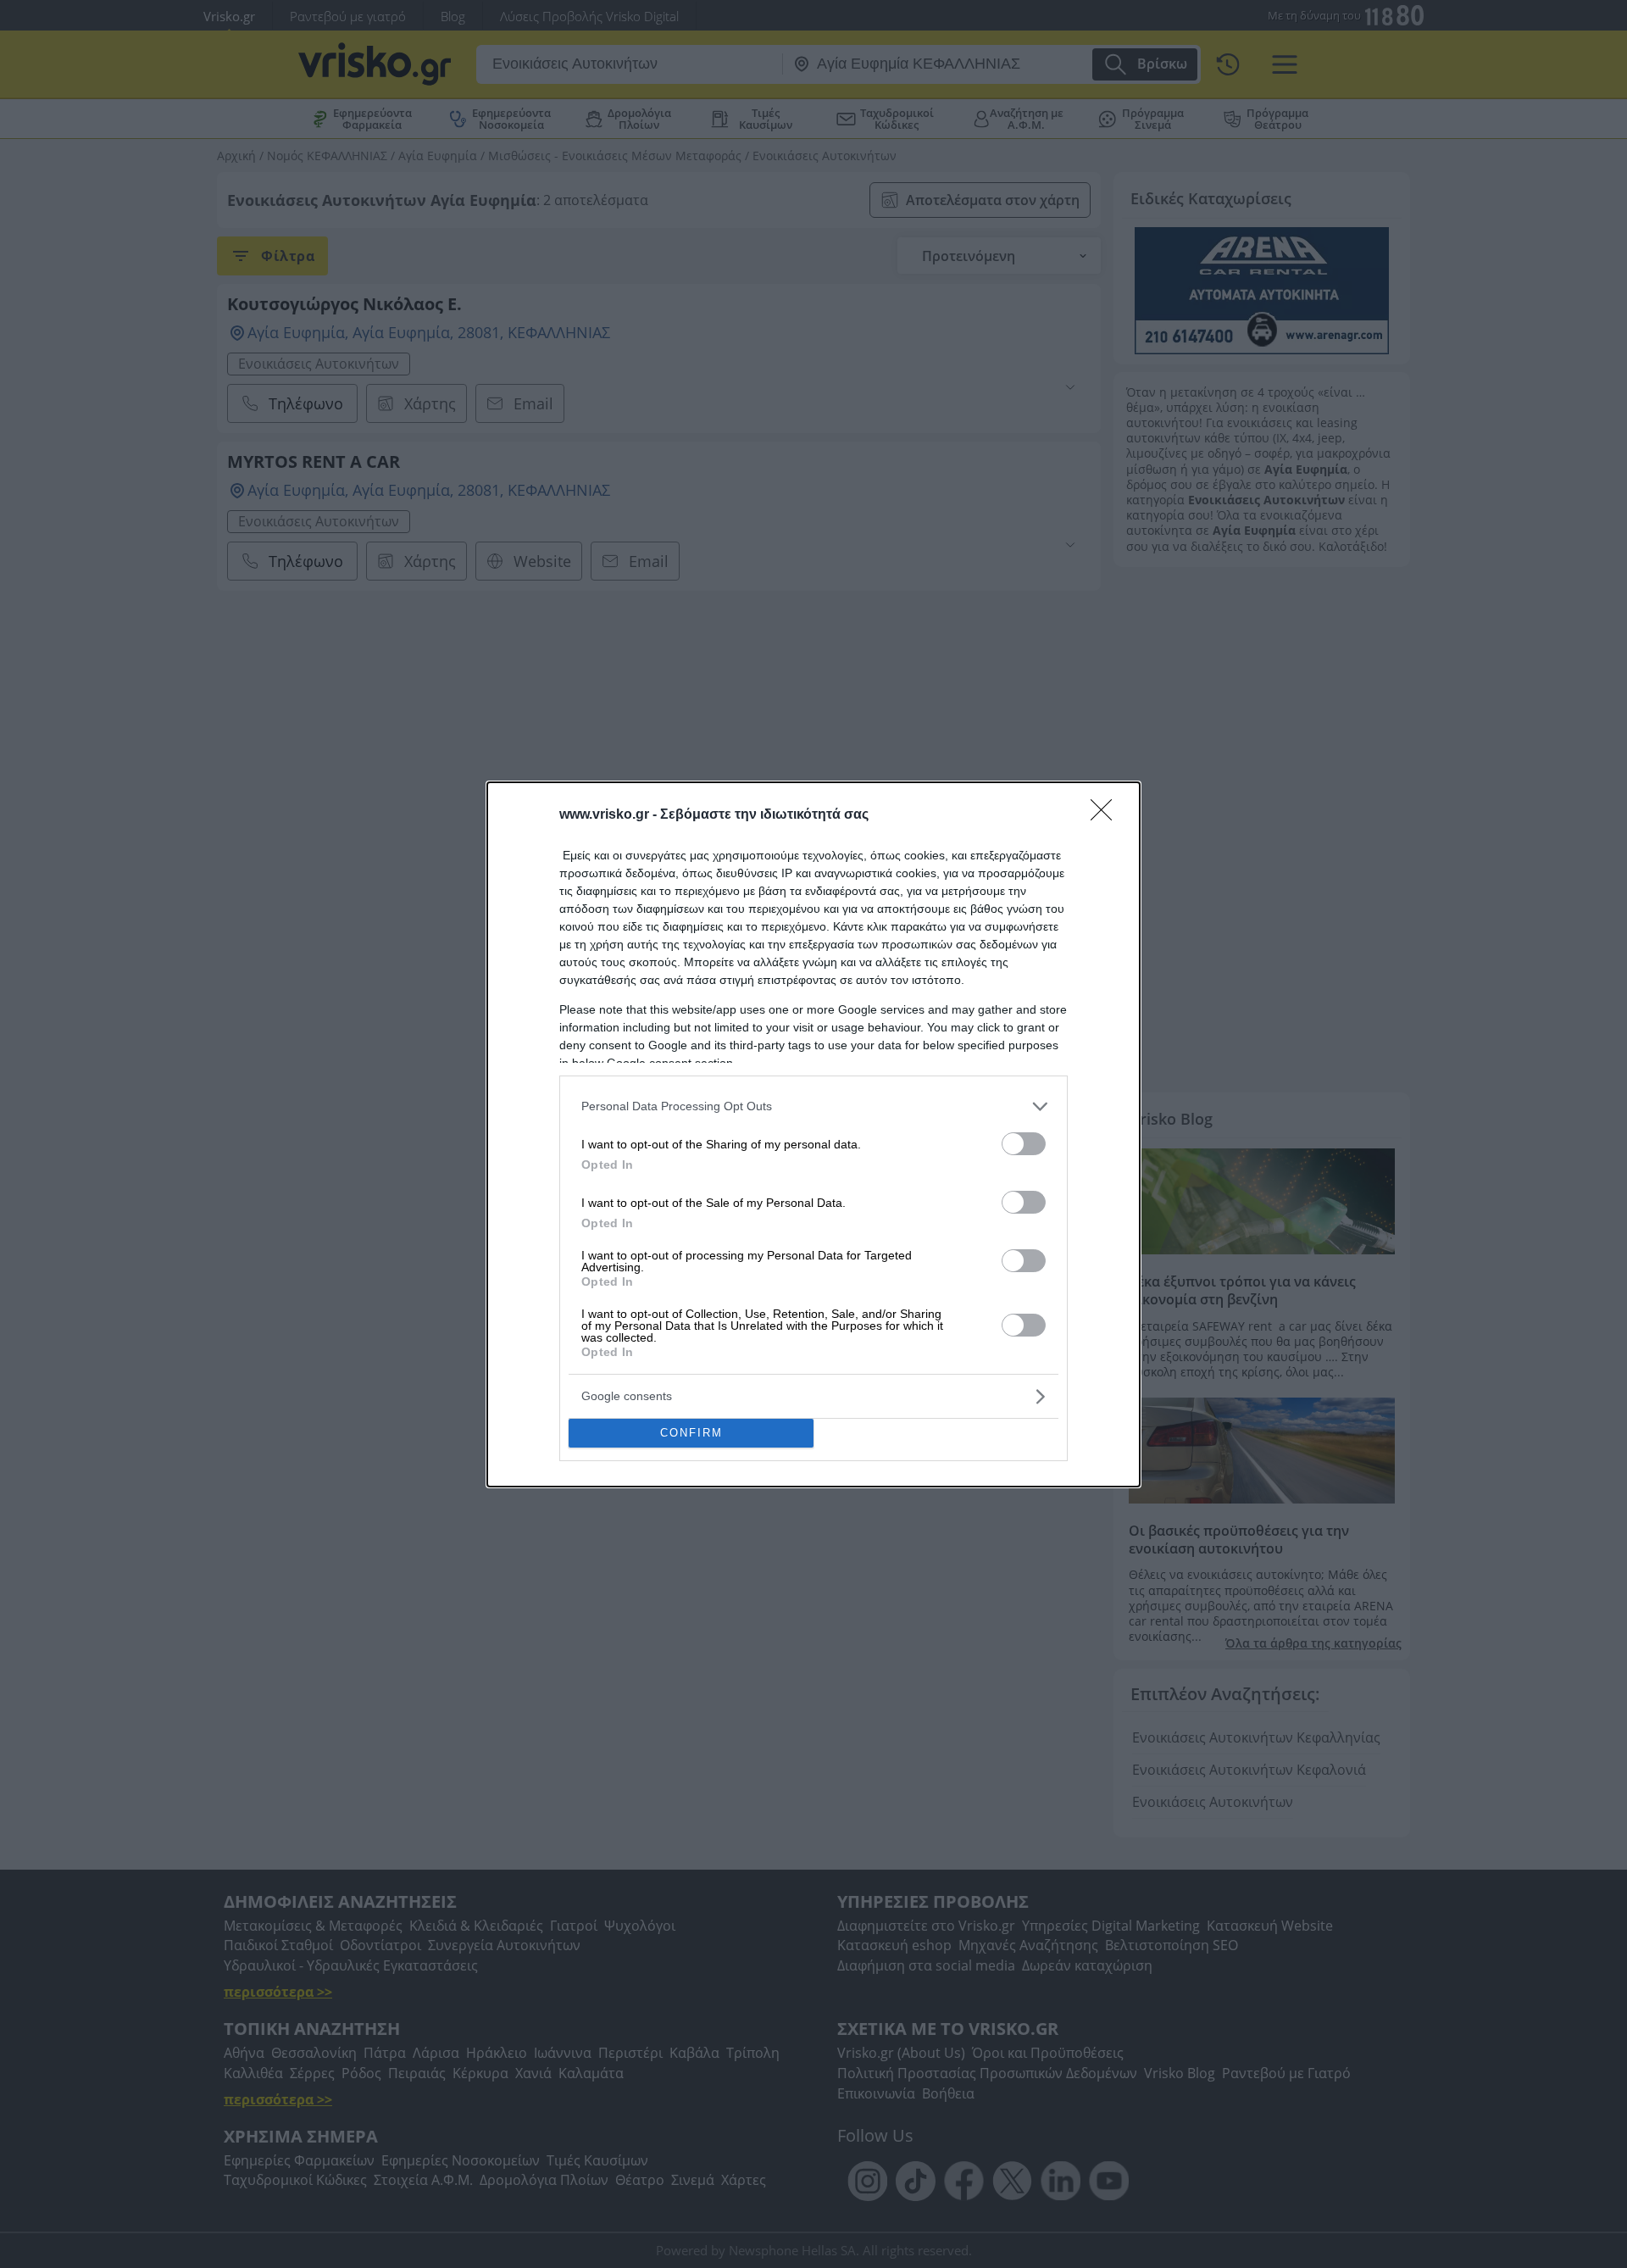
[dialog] (813, 1134)
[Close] (1107, 815)
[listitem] (813, 1106)
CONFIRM (691, 1433)
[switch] (1024, 1144)
